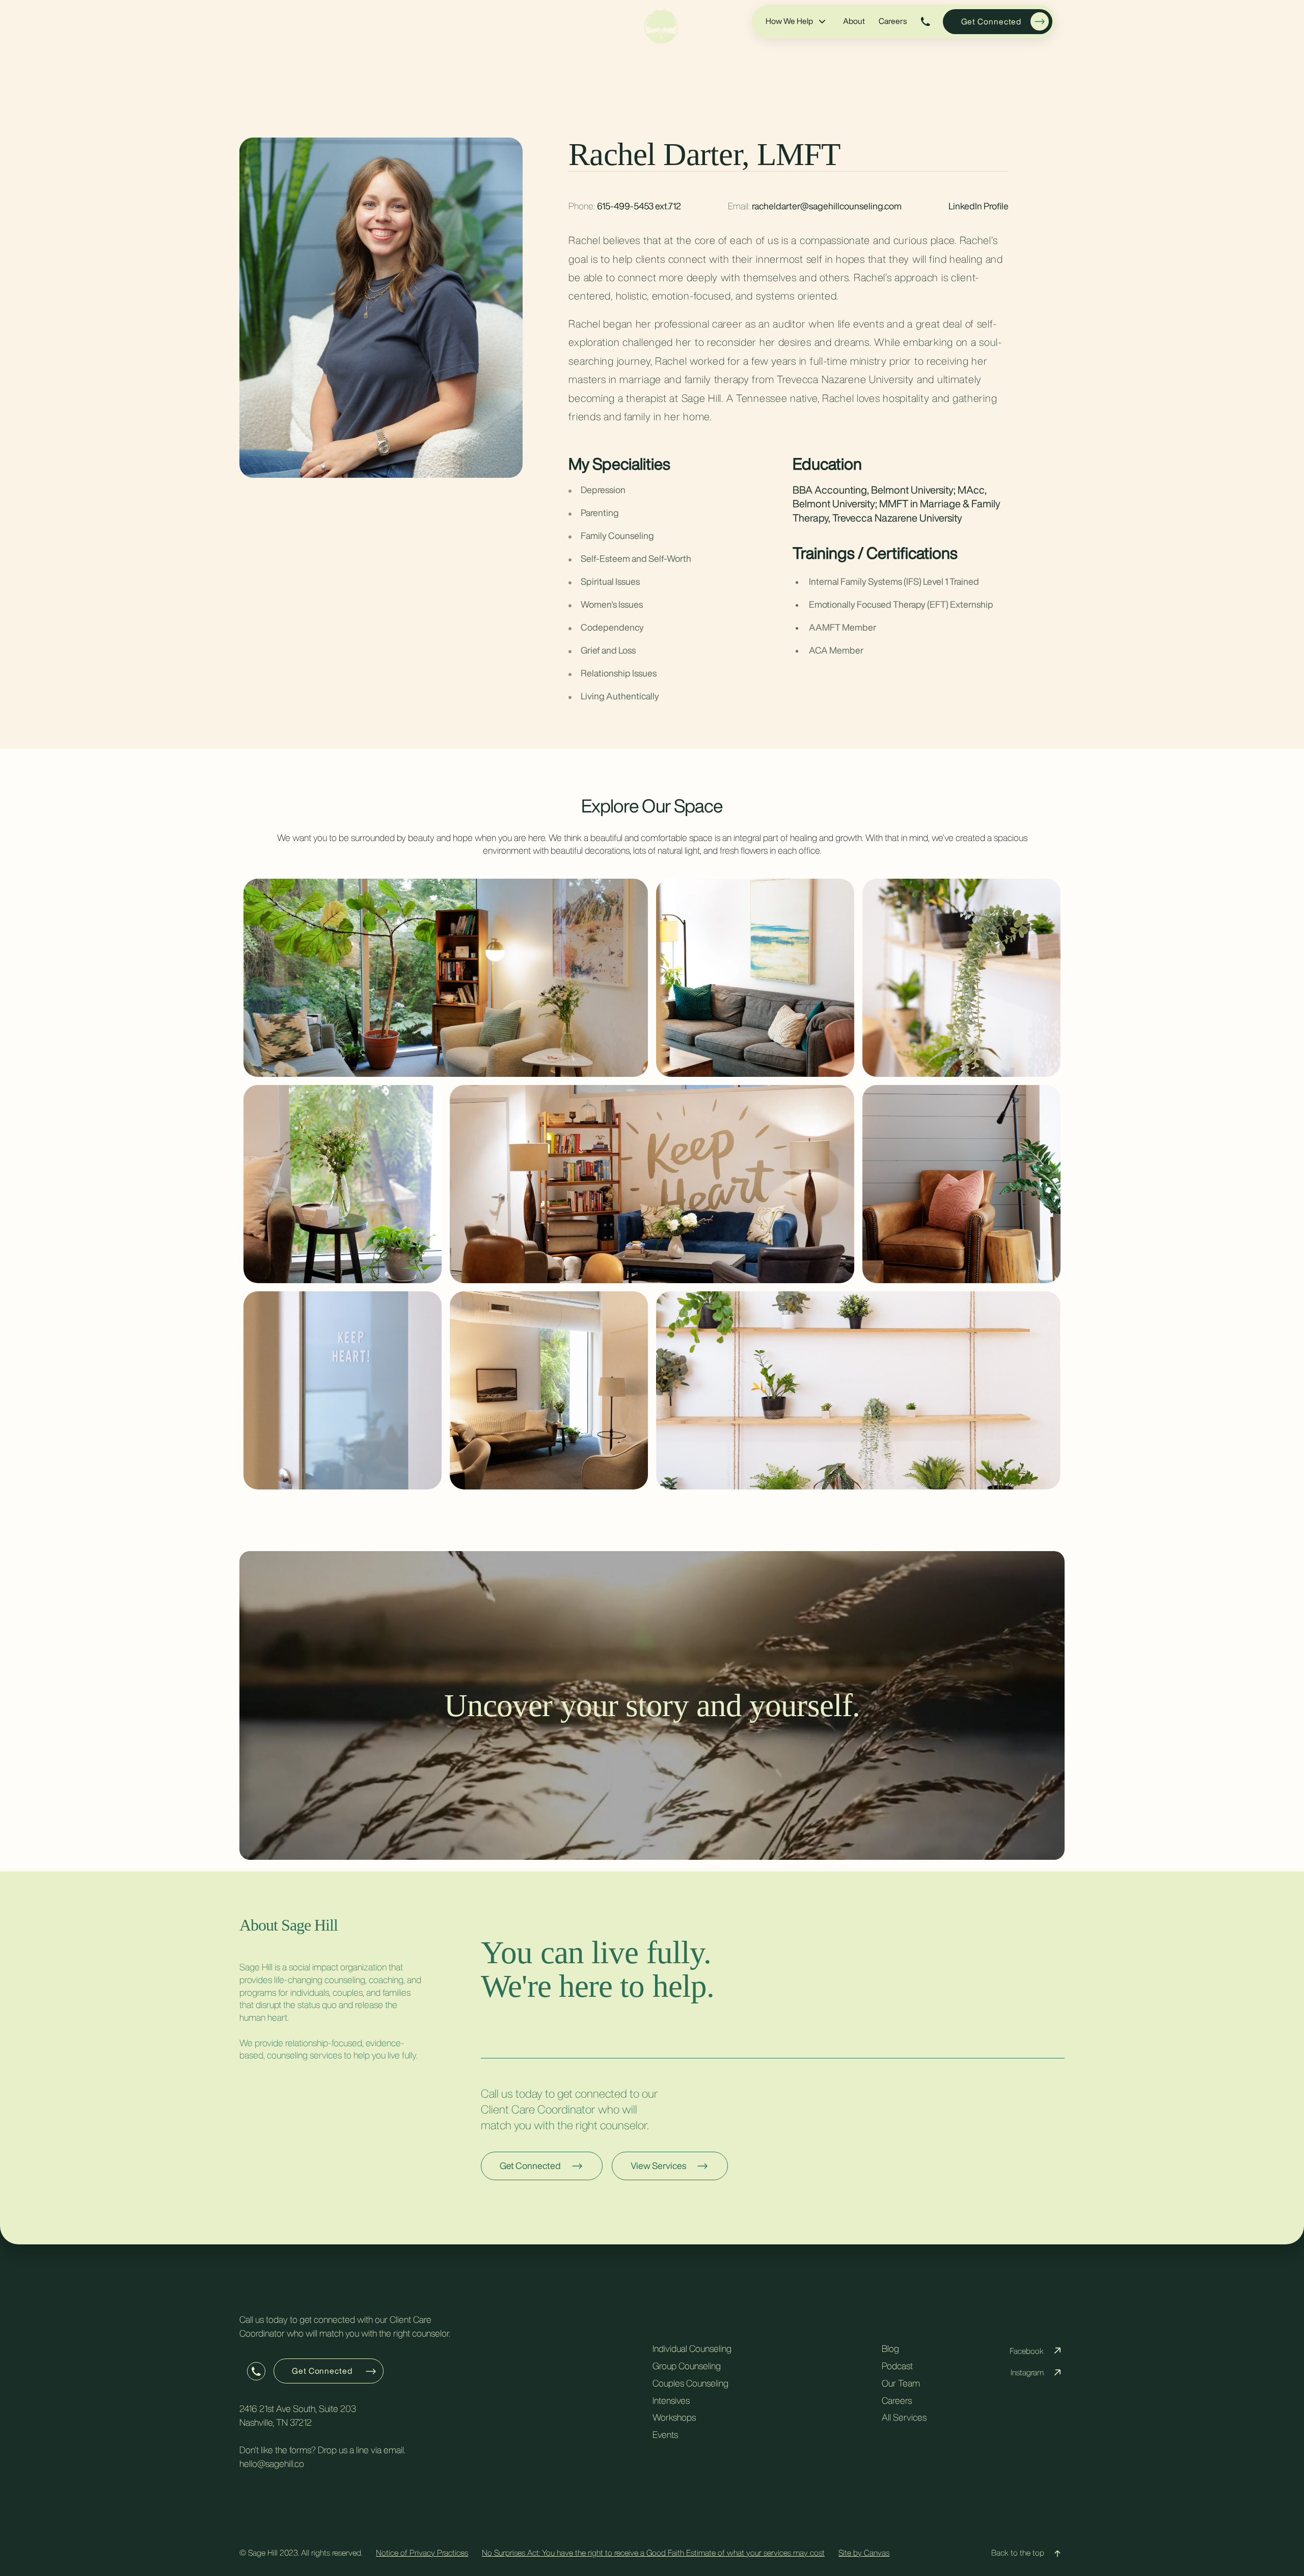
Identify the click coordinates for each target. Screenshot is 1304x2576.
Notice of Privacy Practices (422, 2553)
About (854, 21)
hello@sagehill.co (272, 2463)
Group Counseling (687, 2366)
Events (665, 2434)
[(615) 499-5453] (926, 22)
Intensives (671, 2400)
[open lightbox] (446, 978)
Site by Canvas (864, 2553)
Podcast (897, 2366)
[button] (796, 21)
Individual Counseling (692, 2348)
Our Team (901, 2383)
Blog (890, 2348)
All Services (904, 2417)
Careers (893, 21)
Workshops (674, 2417)
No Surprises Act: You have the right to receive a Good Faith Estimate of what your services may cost (653, 2553)
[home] (661, 26)
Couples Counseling (690, 2383)
